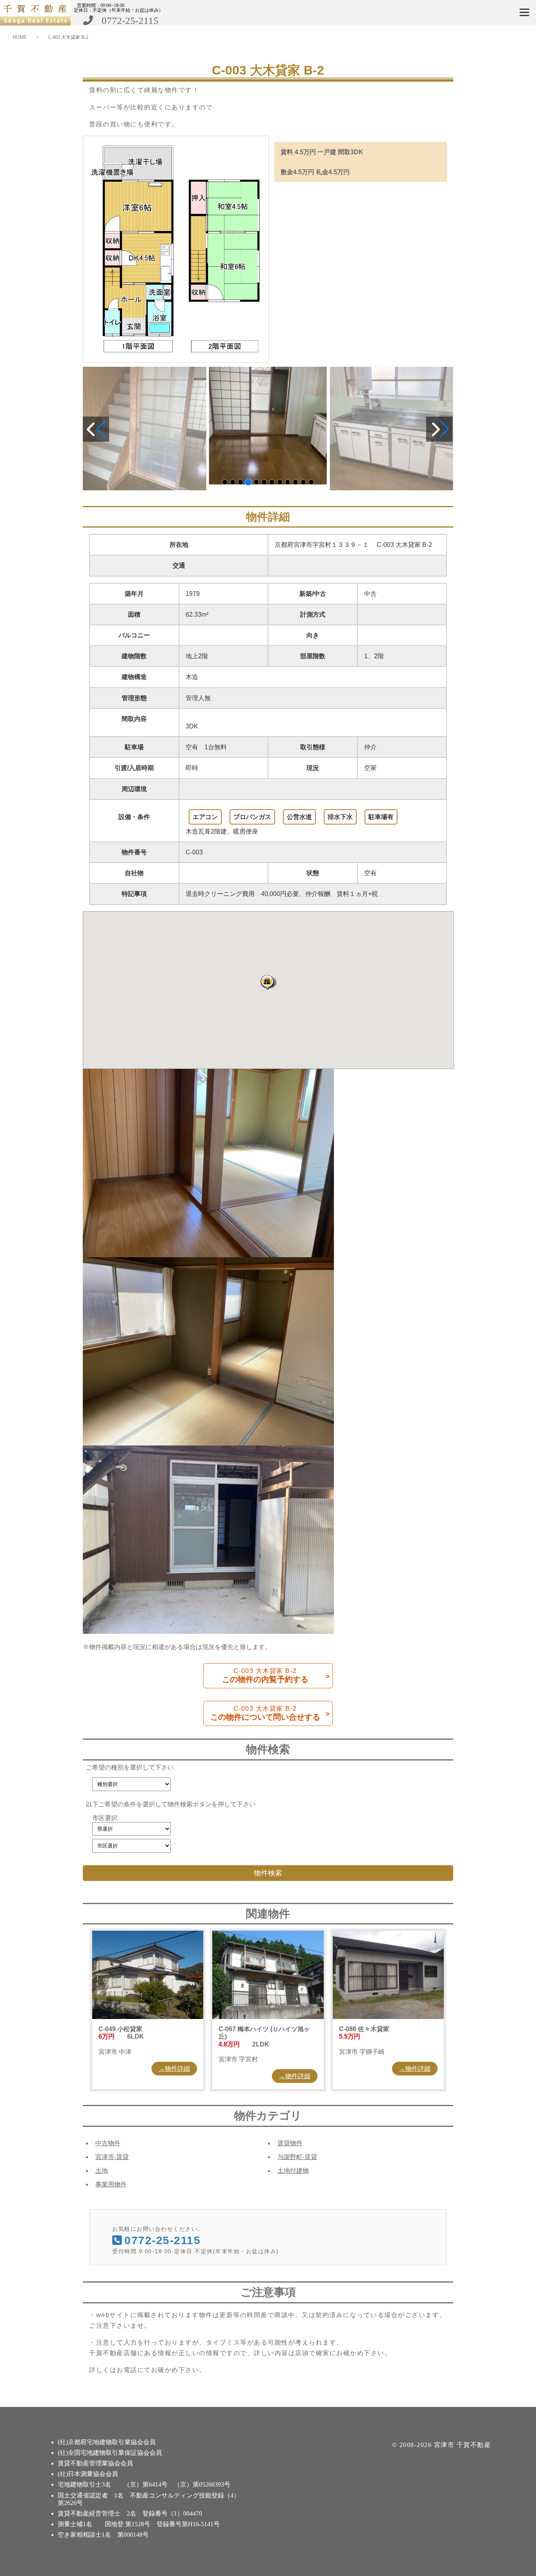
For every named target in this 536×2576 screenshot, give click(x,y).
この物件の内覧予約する (265, 1676)
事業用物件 (111, 2184)
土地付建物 (293, 2171)
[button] (268, 982)
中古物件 (108, 2143)
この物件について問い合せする (265, 1713)
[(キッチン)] (268, 426)
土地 (102, 2171)
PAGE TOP (518, 2490)
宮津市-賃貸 (112, 2157)
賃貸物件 (290, 2143)
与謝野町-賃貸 (297, 2157)
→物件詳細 (174, 2069)
